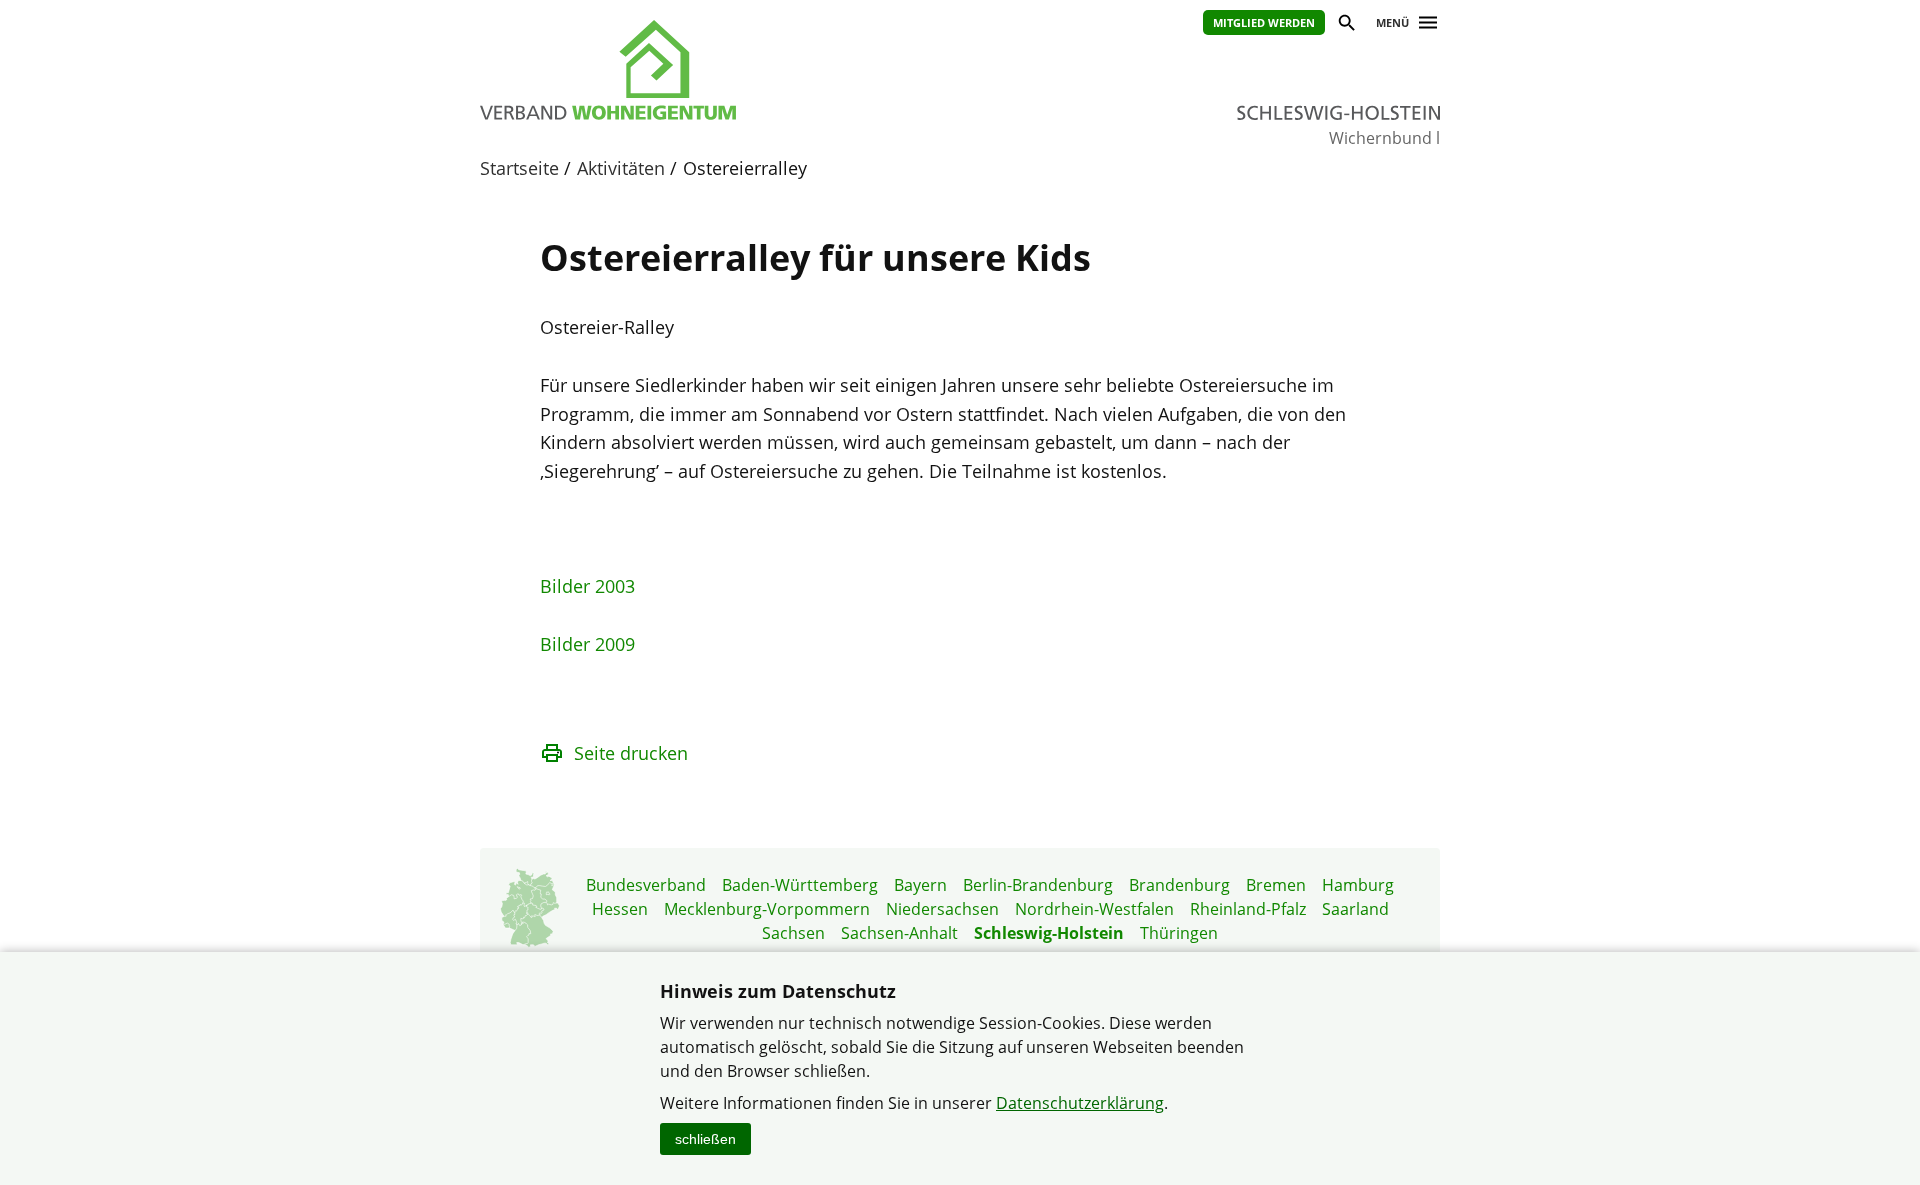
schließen (705, 1139)
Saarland (1355, 909)
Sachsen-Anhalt (899, 933)
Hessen (620, 909)
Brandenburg (1179, 885)
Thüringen (1179, 933)
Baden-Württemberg (800, 885)
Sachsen (793, 933)
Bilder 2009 (587, 644)
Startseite (519, 168)
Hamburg (1358, 885)
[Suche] (1345, 25)
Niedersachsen (942, 909)
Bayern (920, 885)
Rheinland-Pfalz (1248, 909)
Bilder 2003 (587, 586)
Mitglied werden (1264, 22)
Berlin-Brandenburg (1038, 885)
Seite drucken (631, 753)
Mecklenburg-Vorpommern (767, 909)
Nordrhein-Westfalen (1094, 909)
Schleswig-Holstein (1049, 933)
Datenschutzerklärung (1080, 1103)
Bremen (1276, 885)
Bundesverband (646, 885)
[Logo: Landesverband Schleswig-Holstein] (700, 70)
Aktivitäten (621, 168)
